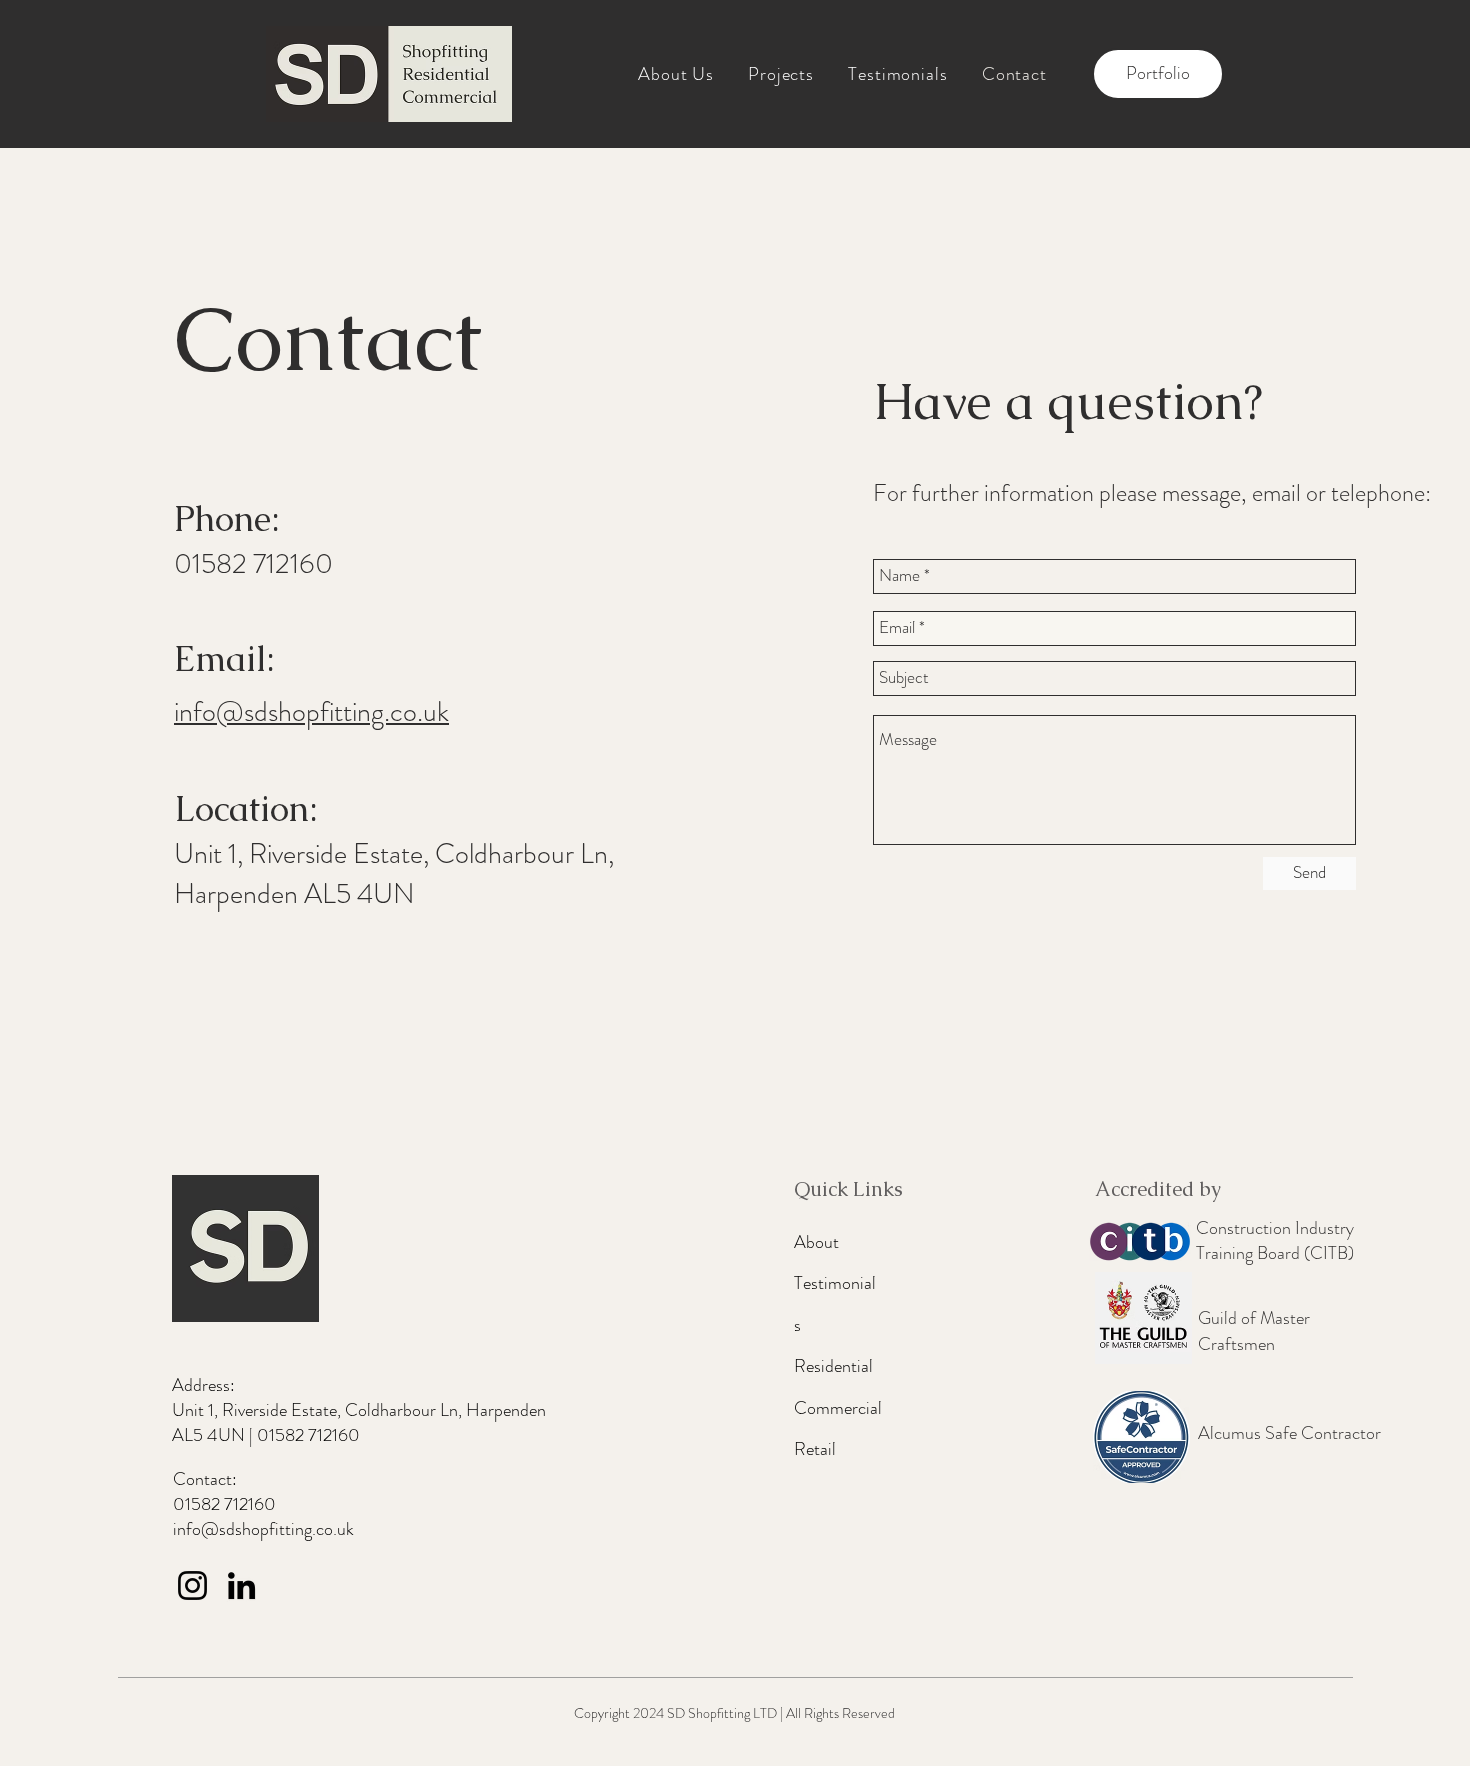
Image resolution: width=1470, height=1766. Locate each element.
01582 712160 (308, 1435)
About (816, 1242)
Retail (815, 1449)
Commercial (838, 1408)
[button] (781, 74)
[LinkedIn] (241, 1585)
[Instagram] (192, 1585)
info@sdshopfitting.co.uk (311, 712)
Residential (833, 1366)
